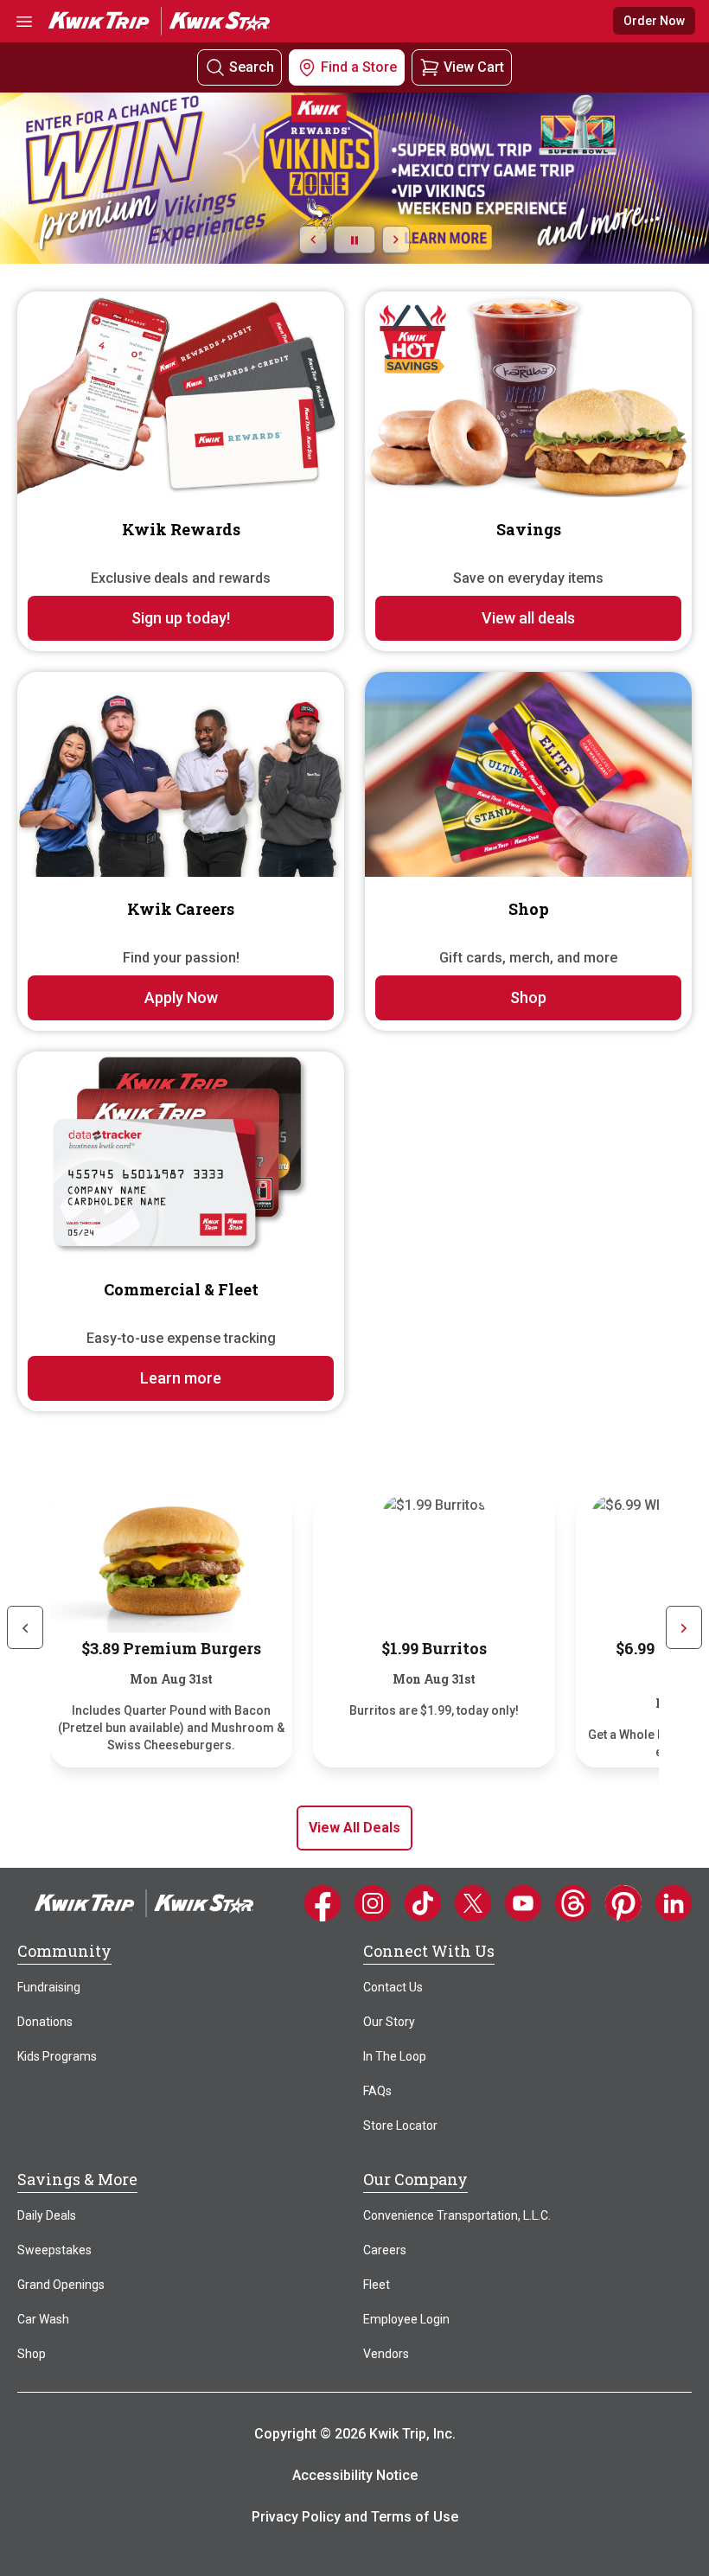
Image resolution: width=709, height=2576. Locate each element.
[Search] (215, 68)
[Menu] (24, 21)
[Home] (144, 1902)
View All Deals (354, 1828)
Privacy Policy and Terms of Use (355, 2517)
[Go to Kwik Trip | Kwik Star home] (159, 20)
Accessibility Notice (355, 2475)
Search (252, 67)
